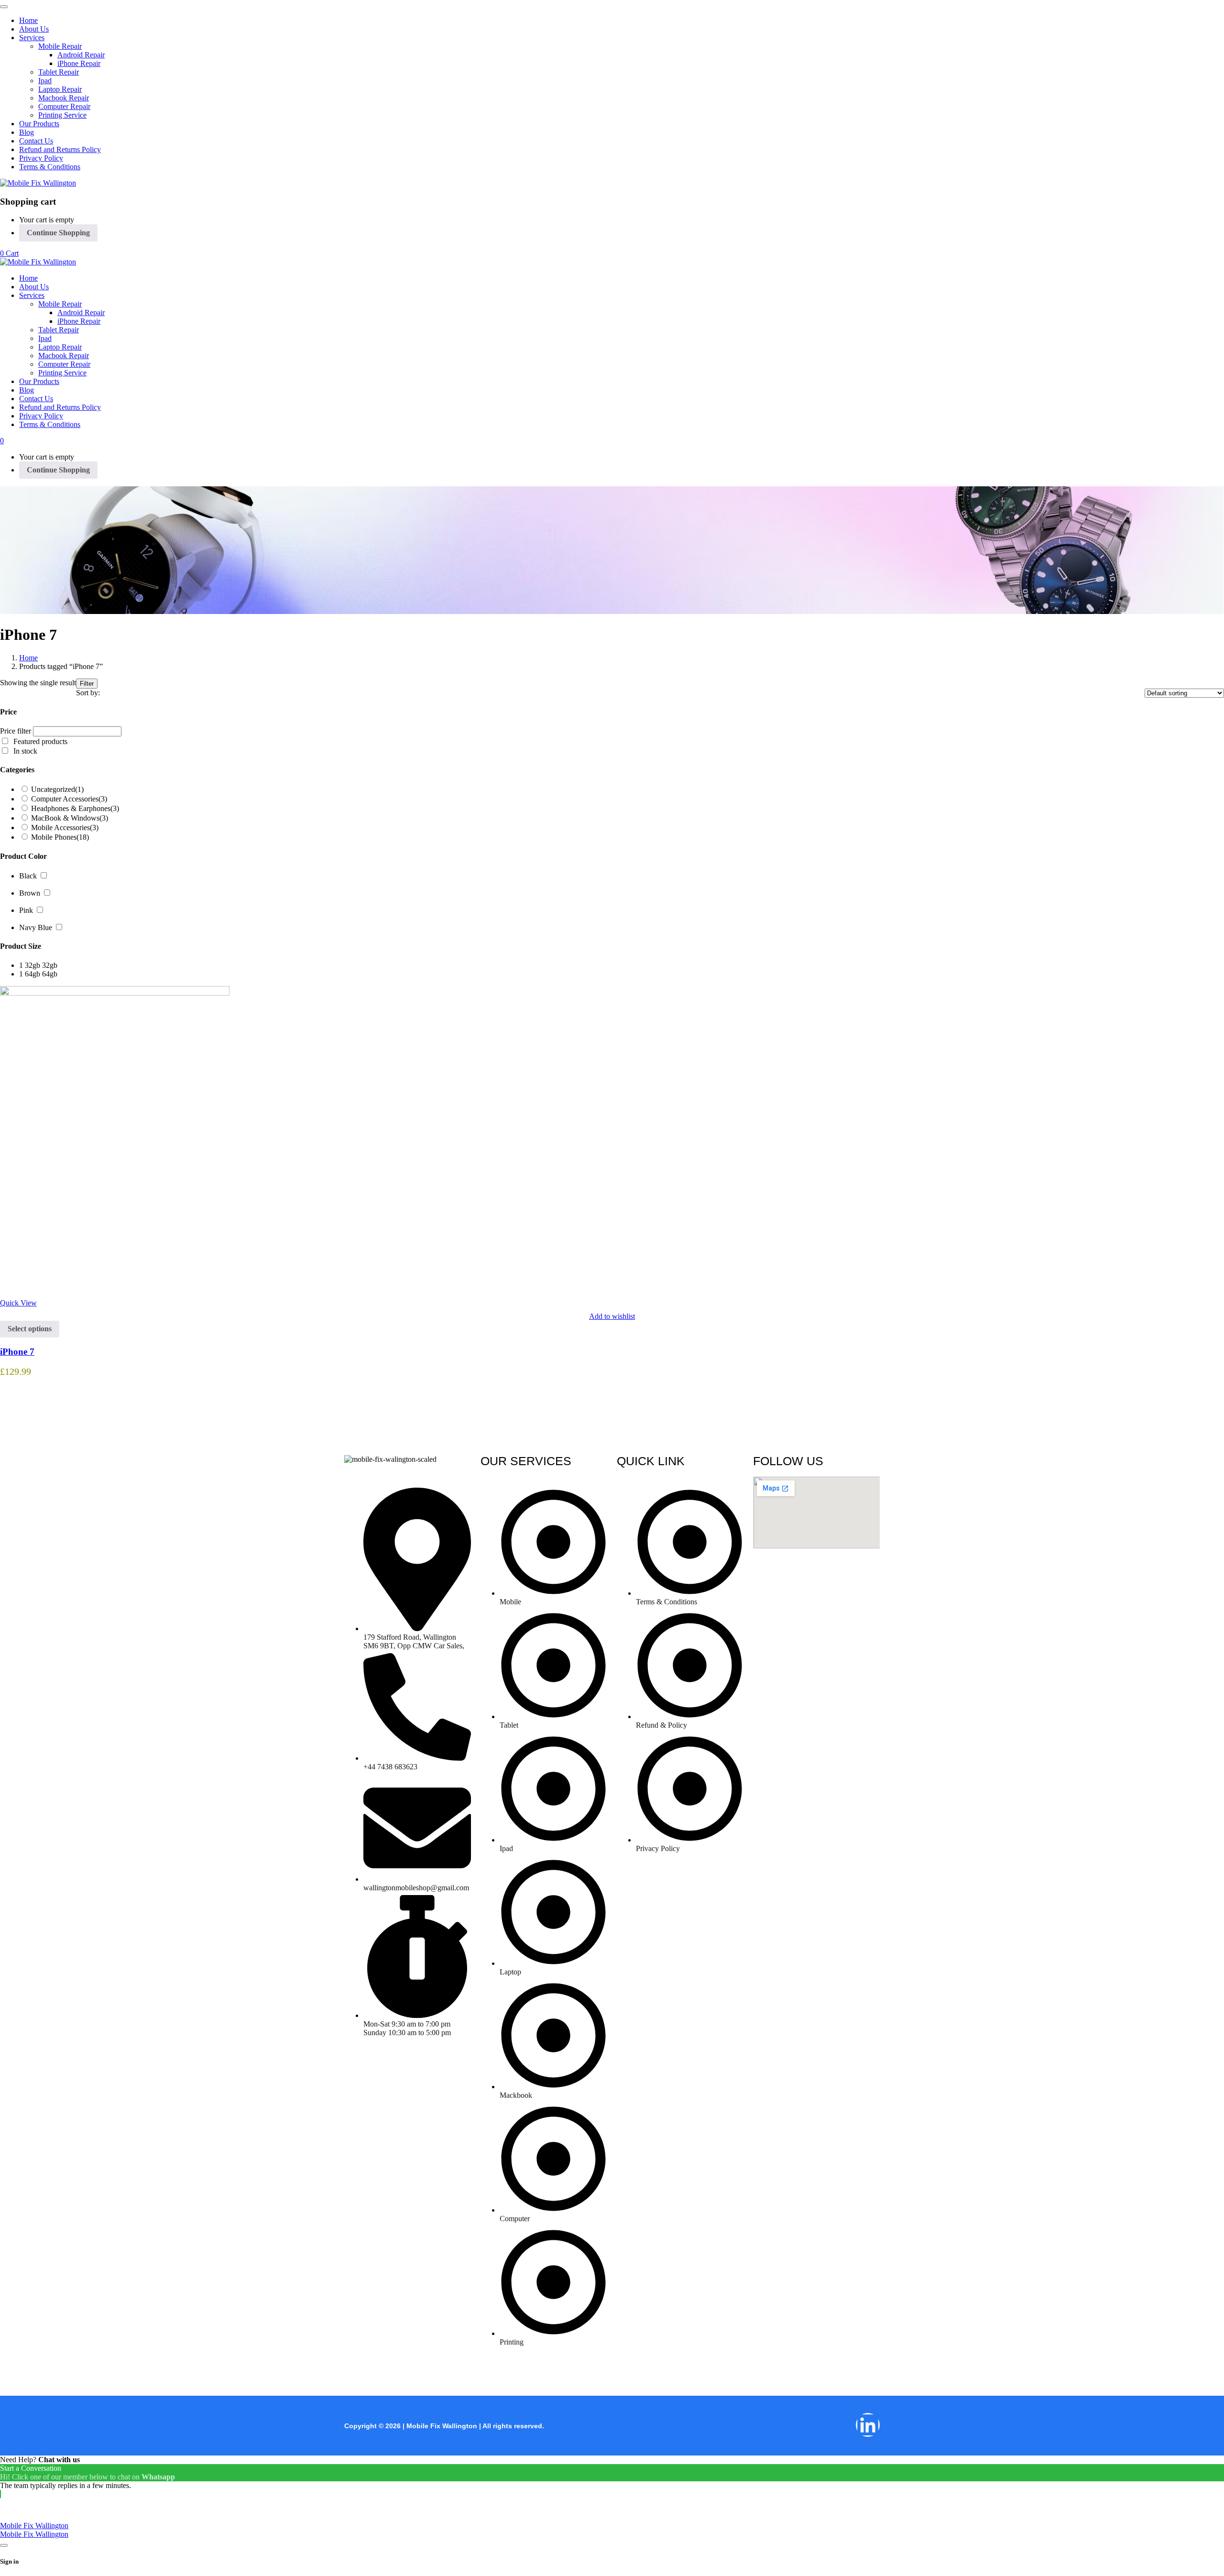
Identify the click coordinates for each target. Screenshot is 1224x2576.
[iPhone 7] (115, 993)
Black (28, 876)
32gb (50, 965)
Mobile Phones (60, 837)
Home (28, 658)
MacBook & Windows (70, 818)
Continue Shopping (58, 233)
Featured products (40, 741)
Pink (26, 910)
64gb (50, 974)
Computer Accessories (69, 799)
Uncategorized (57, 789)
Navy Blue (36, 927)
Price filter (16, 731)
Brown (30, 893)
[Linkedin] (868, 2425)
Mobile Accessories (65, 828)
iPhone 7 (17, 1352)
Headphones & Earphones (75, 808)
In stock (25, 751)
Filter (87, 684)
